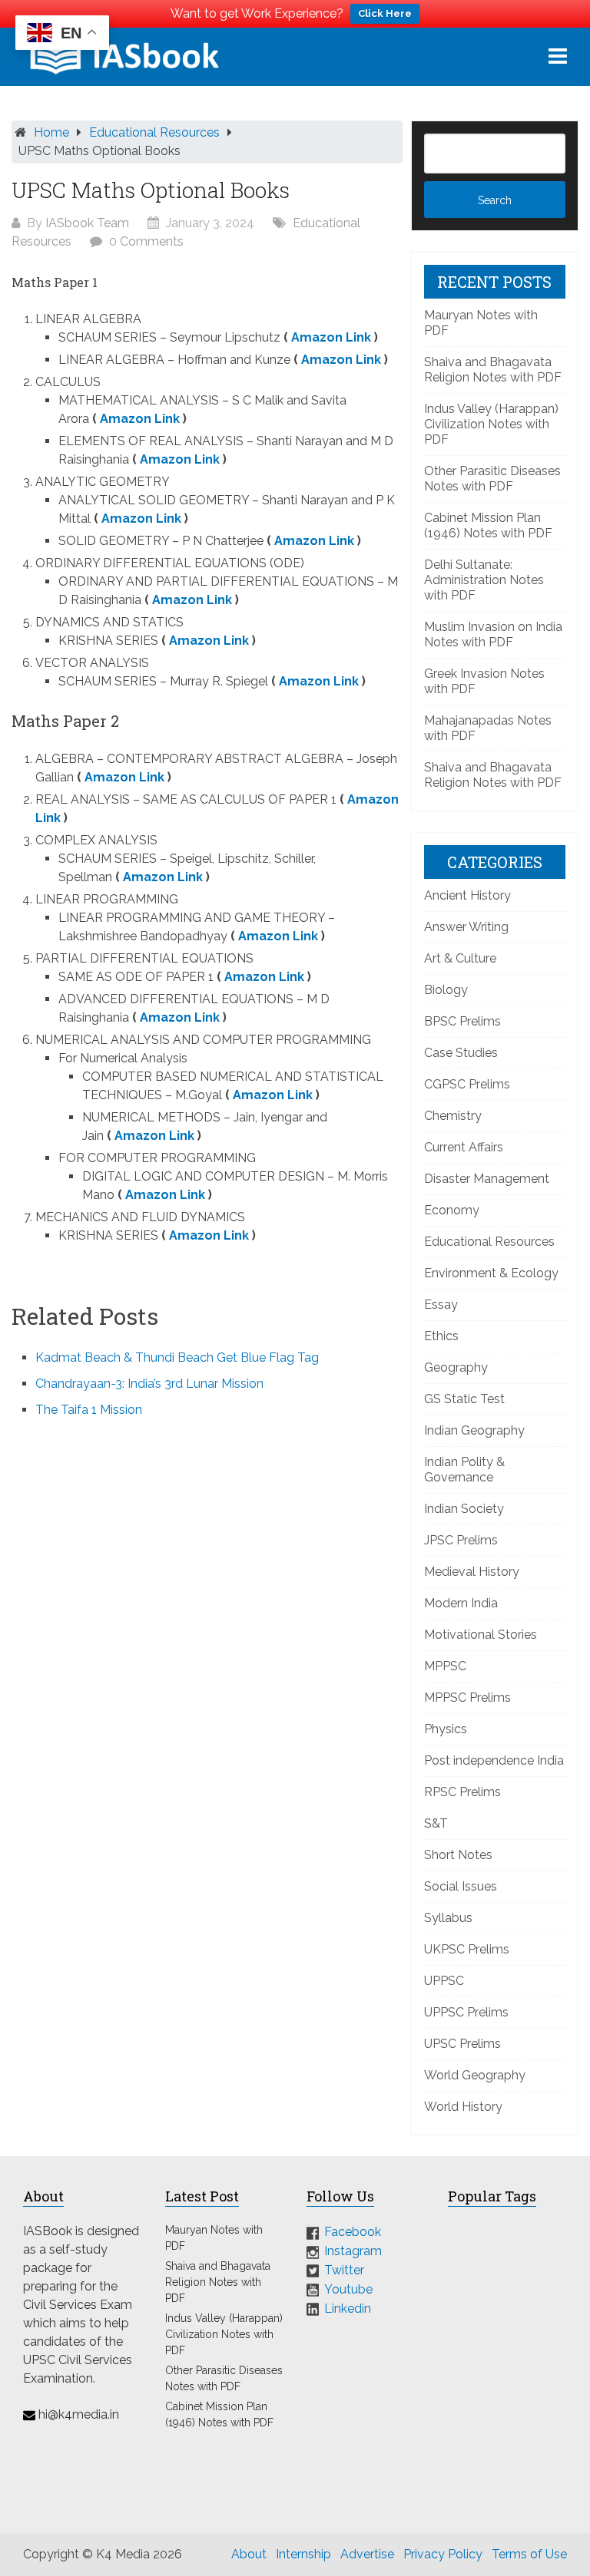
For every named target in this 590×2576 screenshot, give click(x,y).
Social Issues (461, 1886)
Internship (303, 2554)
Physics (446, 1729)
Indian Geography (474, 1430)
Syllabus (448, 1918)
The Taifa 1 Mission (89, 1410)
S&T (436, 1823)
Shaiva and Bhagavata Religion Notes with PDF (493, 370)
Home (51, 132)
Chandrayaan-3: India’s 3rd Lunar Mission (149, 1384)
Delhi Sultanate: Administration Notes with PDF (484, 580)
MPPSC (445, 1666)
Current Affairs (464, 1147)
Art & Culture (460, 958)
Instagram (353, 2251)
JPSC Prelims (461, 1540)
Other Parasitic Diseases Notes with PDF (492, 479)
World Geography (475, 2075)
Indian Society (464, 1509)
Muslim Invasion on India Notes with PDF (493, 634)
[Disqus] (207, 1637)
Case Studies (461, 1053)
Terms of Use (529, 2554)
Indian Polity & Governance (464, 1470)
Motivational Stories (481, 1635)
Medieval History (472, 1572)
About (249, 2554)
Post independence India (494, 1760)
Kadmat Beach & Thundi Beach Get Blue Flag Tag (177, 1357)
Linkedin (348, 2308)
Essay (441, 1305)
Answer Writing (466, 927)
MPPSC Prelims (467, 1698)
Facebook (353, 2232)
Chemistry (453, 1116)
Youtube (348, 2289)
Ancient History (467, 895)
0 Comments (146, 241)
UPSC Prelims (462, 2044)
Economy (452, 1210)
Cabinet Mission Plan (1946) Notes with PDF (488, 525)
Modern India (461, 1603)
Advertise (367, 2554)
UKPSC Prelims (467, 1949)
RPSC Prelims (462, 1792)
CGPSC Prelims (467, 1084)
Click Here (385, 13)
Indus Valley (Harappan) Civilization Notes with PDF (491, 424)
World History (463, 2107)
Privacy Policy (443, 2554)
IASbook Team (87, 223)
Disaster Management (487, 1179)
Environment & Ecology (491, 1273)
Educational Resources (154, 132)
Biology (446, 990)
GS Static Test (464, 1399)
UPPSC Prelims (466, 2012)
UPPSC (444, 1981)
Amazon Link (331, 337)
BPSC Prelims (462, 1021)
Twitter (344, 2270)
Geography (456, 1367)
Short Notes (458, 1855)
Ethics (441, 1336)
